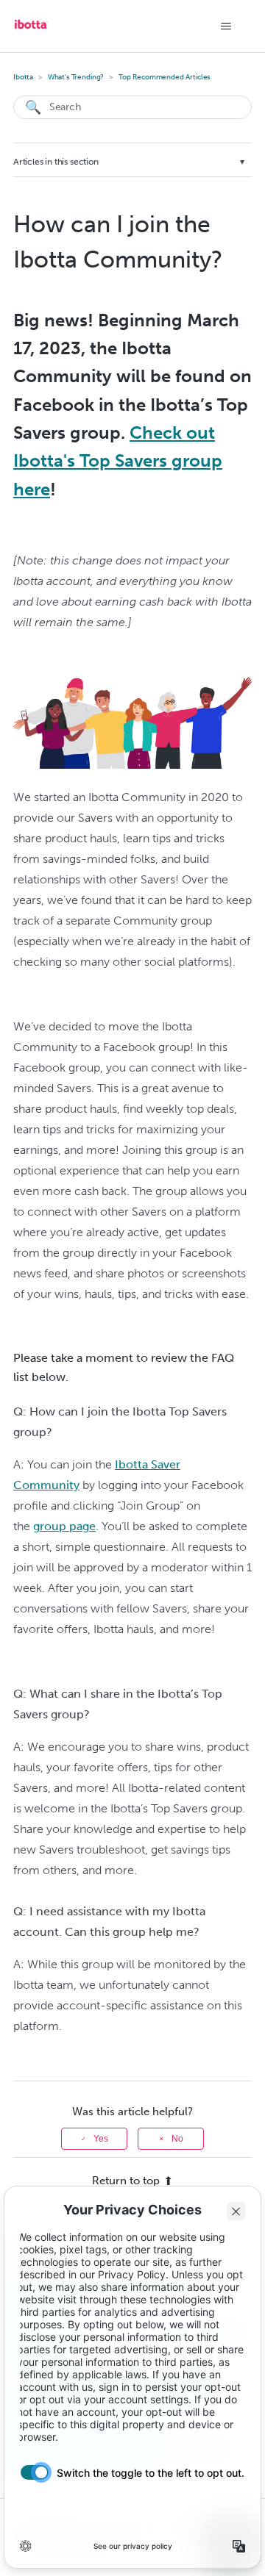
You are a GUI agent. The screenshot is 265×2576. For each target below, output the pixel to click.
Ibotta (23, 77)
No (177, 2139)
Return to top (126, 2181)
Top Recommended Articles (164, 77)
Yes (101, 2139)
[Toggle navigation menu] (226, 26)
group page (64, 1526)
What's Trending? (76, 77)
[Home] (31, 29)
